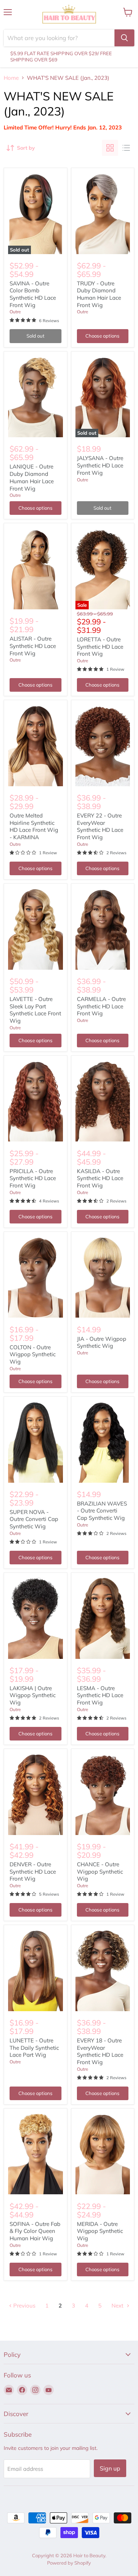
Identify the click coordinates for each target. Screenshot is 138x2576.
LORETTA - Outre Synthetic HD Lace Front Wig (100, 646)
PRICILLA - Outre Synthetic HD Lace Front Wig (33, 1178)
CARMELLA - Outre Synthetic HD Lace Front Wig (101, 1006)
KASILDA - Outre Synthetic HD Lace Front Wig (100, 1178)
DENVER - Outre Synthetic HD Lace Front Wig (33, 1871)
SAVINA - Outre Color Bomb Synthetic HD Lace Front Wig (33, 294)
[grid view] (110, 148)
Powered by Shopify (69, 2563)
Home (11, 78)
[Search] (124, 38)
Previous (24, 2306)
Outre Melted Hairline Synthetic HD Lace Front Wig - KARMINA (34, 826)
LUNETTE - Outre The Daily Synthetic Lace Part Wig (34, 2048)
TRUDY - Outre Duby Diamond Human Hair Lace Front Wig (99, 294)
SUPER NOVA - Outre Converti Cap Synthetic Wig (34, 1519)
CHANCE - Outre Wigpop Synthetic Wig (100, 1871)
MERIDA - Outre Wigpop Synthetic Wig (100, 2231)
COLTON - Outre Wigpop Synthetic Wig (33, 1354)
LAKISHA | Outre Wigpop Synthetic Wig (33, 1695)
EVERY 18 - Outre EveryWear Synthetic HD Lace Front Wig (100, 2051)
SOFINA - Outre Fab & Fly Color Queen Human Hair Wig (35, 2231)
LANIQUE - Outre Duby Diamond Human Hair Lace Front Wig (32, 477)
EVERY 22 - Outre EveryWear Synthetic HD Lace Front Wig (100, 826)
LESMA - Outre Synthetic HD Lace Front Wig (100, 1695)
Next (118, 2306)
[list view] (126, 148)
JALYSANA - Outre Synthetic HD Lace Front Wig (100, 465)
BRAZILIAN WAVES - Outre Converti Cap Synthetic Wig (102, 1511)
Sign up (110, 2468)
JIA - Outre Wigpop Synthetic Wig (102, 1342)
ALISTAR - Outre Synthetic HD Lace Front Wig (33, 646)
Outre (15, 312)
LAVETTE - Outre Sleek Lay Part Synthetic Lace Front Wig (35, 1010)
